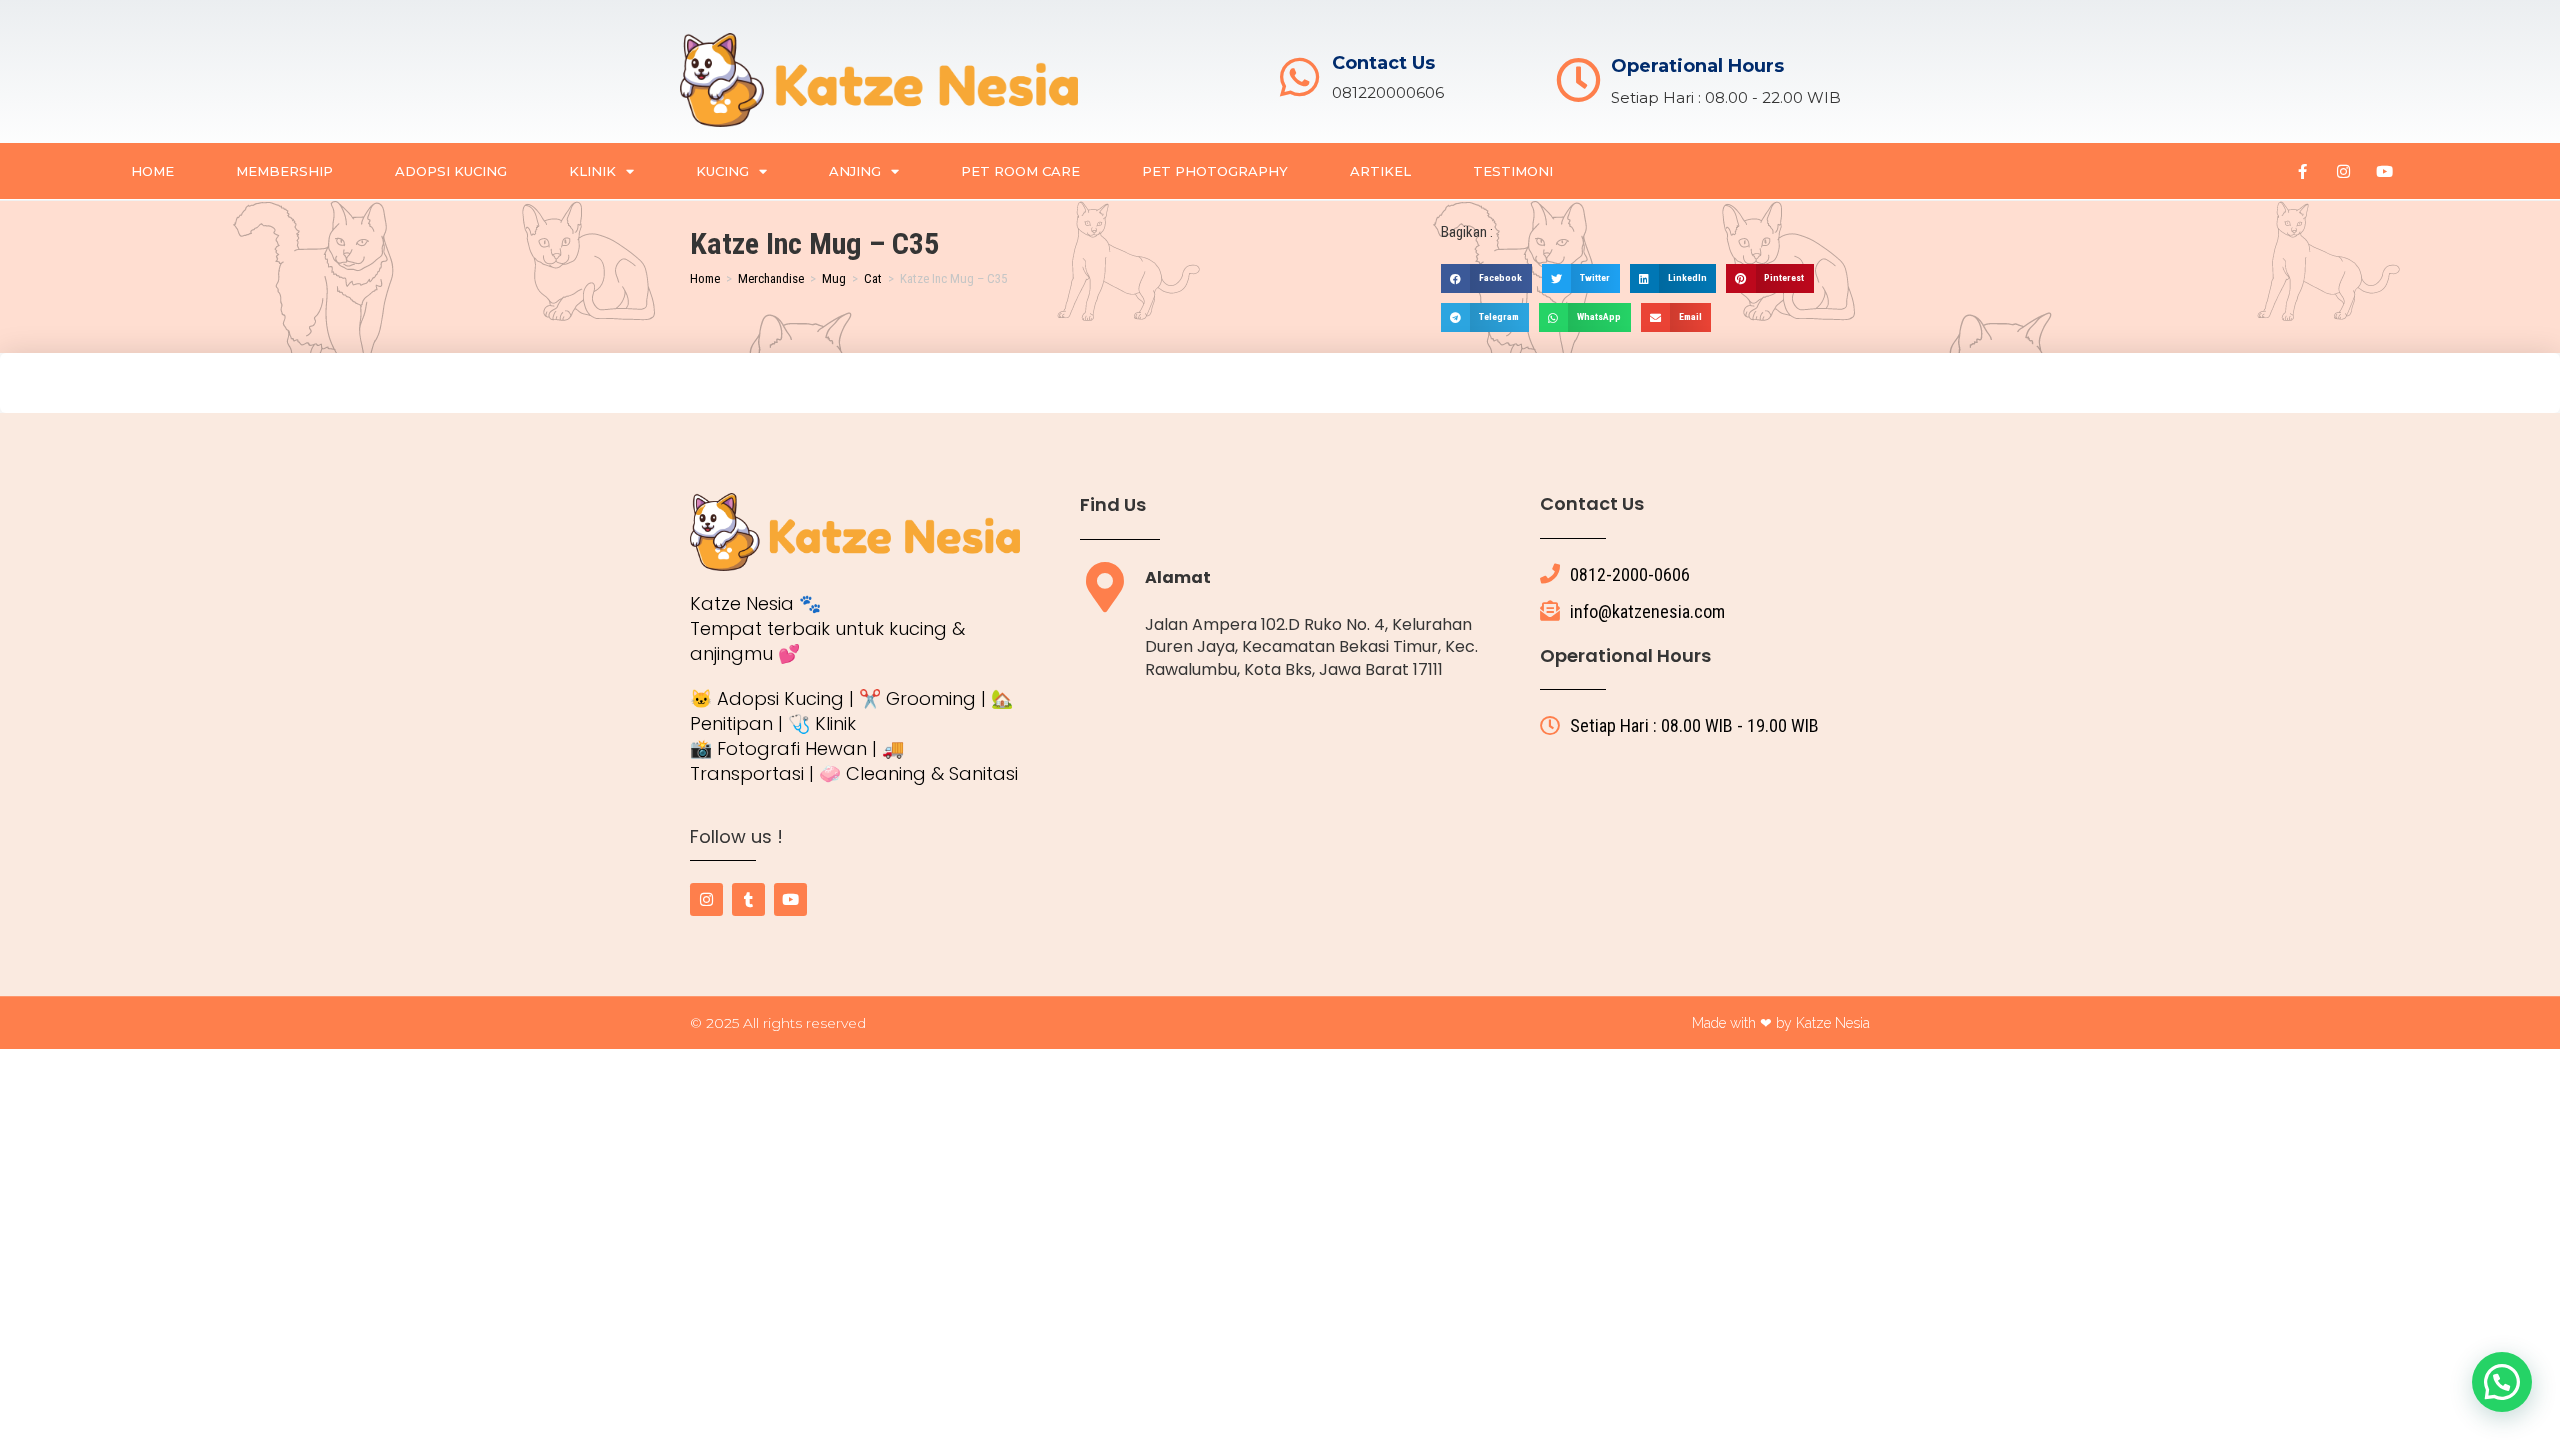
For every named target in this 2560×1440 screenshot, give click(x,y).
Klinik (592, 171)
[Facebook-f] (2302, 171)
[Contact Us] (1299, 77)
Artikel (1380, 171)
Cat (873, 278)
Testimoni (1513, 171)
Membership (284, 171)
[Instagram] (2343, 171)
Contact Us (1383, 63)
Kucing (722, 171)
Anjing (855, 171)
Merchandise (771, 278)
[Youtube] (2384, 171)
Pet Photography (1215, 171)
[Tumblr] (748, 899)
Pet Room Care (1020, 171)
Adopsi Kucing (451, 171)
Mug (834, 278)
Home (152, 171)
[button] (1486, 278)
